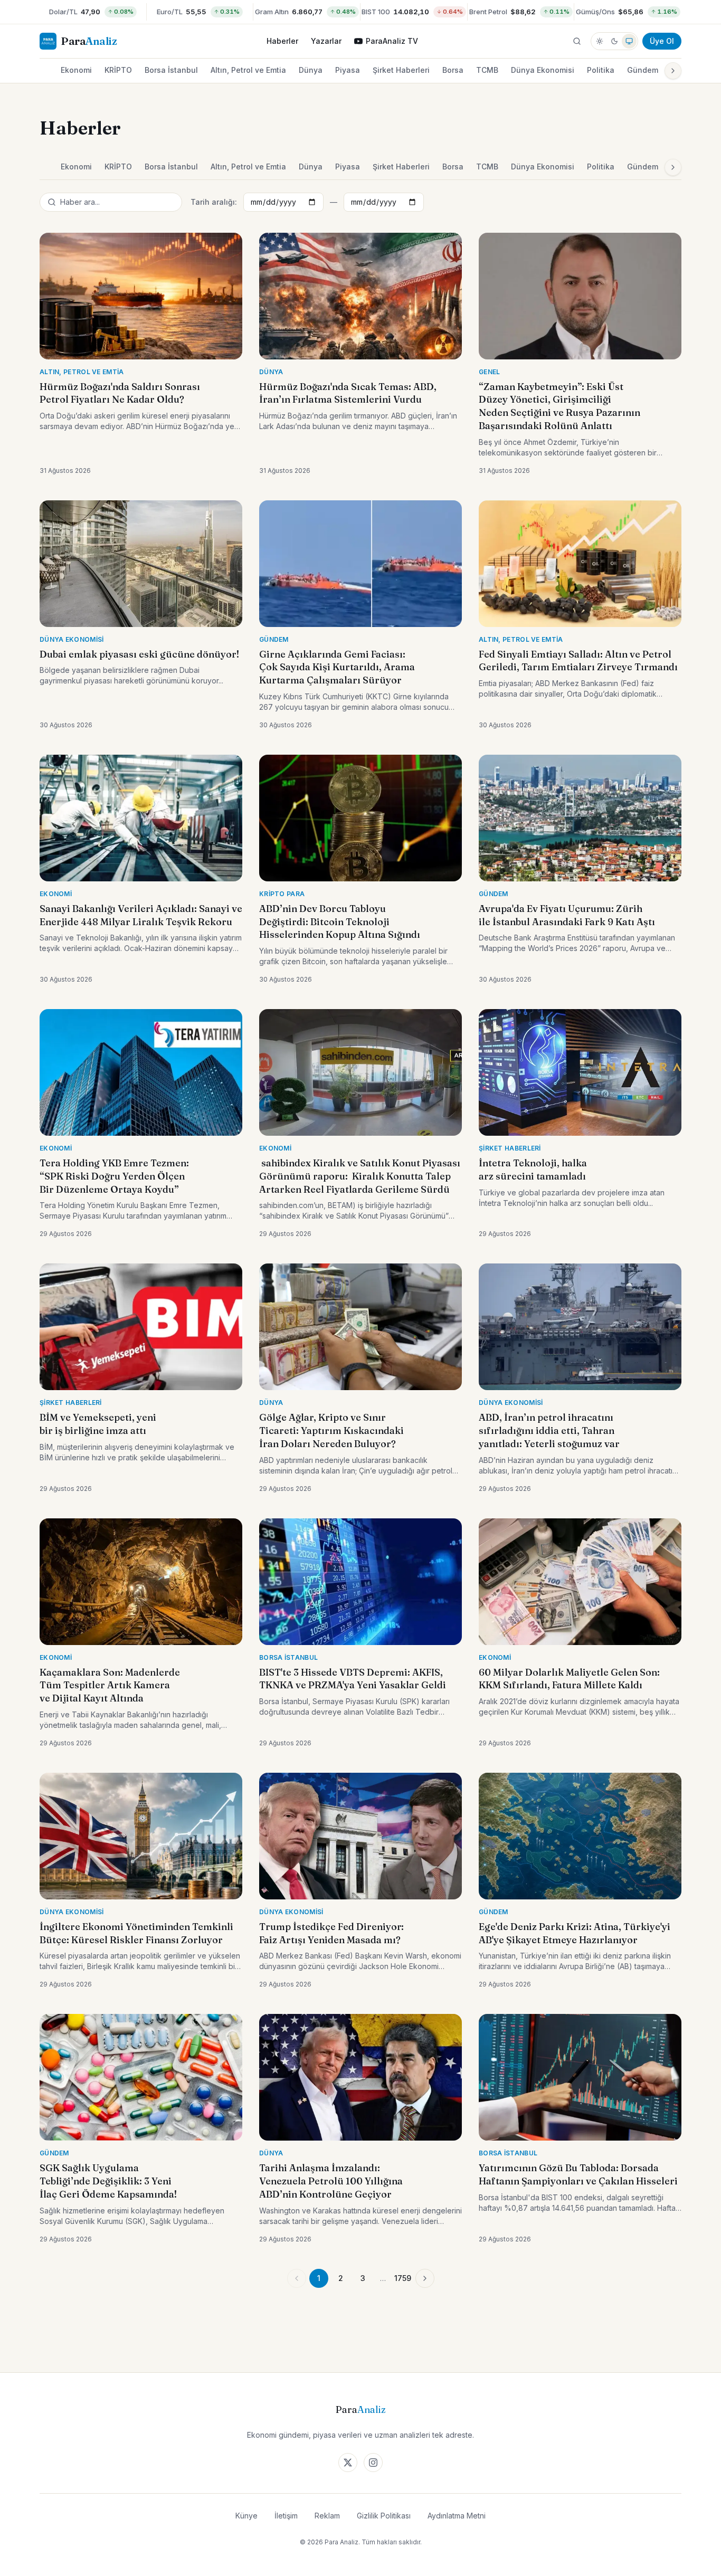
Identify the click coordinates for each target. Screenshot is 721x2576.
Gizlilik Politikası (384, 2516)
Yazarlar (326, 41)
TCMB (487, 70)
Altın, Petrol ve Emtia (248, 70)
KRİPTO (118, 70)
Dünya (311, 70)
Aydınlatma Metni (457, 2516)
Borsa (453, 70)
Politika (601, 70)
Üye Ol (662, 41)
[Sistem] (629, 41)
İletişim (286, 2516)
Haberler (282, 41)
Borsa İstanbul (171, 70)
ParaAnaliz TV (392, 41)
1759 (403, 2278)
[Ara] (577, 41)
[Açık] (600, 41)
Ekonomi (76, 70)
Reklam (327, 2516)
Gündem (643, 70)
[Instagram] (373, 2463)
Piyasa (348, 70)
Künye (246, 2516)
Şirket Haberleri (401, 70)
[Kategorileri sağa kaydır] (673, 71)
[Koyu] (614, 41)
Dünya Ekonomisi (543, 70)
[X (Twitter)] (348, 2463)
